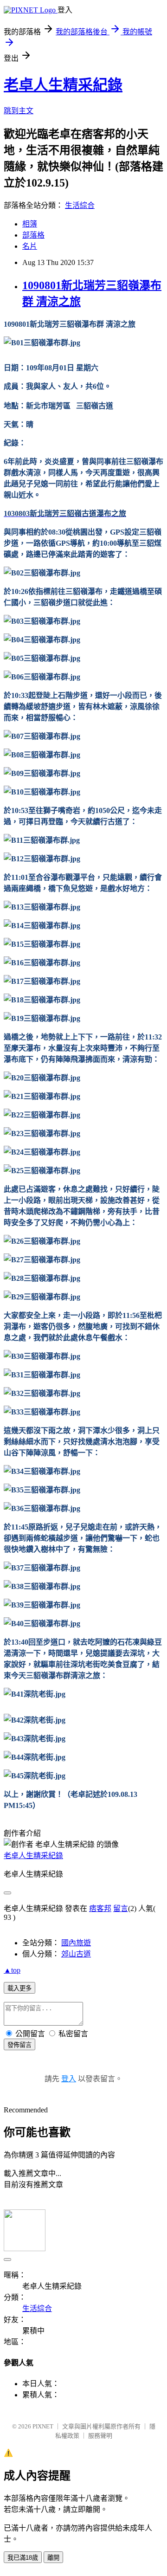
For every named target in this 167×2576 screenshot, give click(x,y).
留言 (121, 1908)
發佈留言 (19, 2045)
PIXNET (43, 2426)
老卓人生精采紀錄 (63, 85)
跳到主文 (19, 111)
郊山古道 (76, 1954)
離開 (53, 2558)
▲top (12, 1970)
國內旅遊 (76, 1943)
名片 (30, 246)
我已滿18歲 (23, 2558)
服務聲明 (100, 2436)
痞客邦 (100, 1908)
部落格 (33, 235)
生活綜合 (80, 205)
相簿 (30, 224)
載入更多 (19, 1988)
